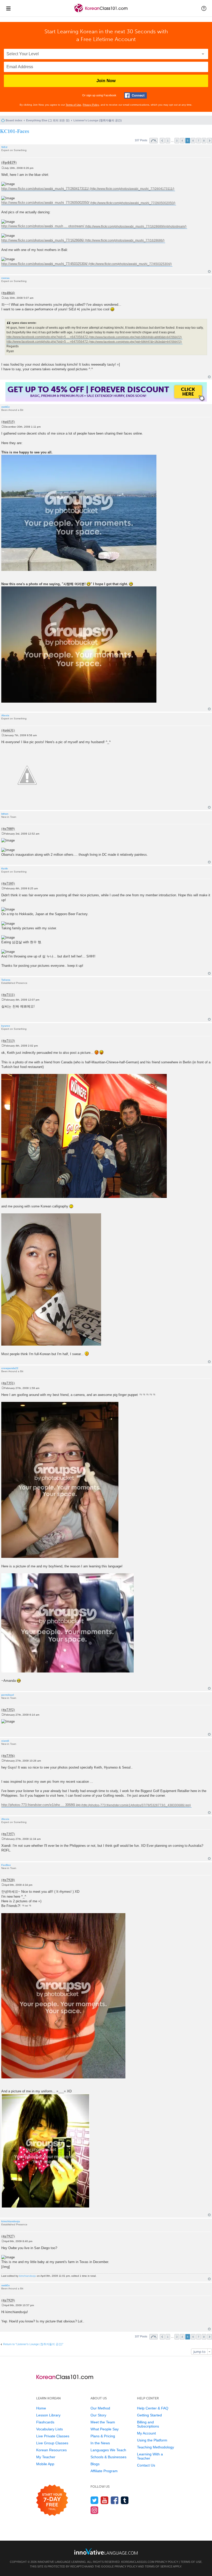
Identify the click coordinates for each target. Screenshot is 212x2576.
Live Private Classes (53, 2436)
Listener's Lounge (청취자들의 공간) (98, 120)
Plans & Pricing (103, 2436)
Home (41, 2408)
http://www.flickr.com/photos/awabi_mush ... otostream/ (43, 226)
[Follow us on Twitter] (94, 2500)
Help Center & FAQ (153, 2408)
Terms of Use (73, 105)
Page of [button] (154, 141)
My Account (146, 2433)
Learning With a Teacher (150, 2456)
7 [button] (199, 141)
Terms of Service (159, 2566)
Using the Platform (152, 2440)
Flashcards (45, 2422)
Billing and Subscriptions (148, 2424)
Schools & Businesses (108, 2457)
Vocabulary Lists (50, 2429)
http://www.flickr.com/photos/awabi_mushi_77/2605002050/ (45, 203)
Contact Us (146, 2465)
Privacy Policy (91, 105)
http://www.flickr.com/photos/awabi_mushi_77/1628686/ (43, 240)
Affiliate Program (104, 2471)
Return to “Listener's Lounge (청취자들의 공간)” (33, 2344)
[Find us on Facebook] (115, 2500)
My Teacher (46, 2457)
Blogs (95, 2464)
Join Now (106, 81)
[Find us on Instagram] (94, 2510)
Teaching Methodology (156, 2447)
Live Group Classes (52, 2443)
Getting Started (149, 2415)
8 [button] (204, 141)
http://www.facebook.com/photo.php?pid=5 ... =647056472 (47, 337)
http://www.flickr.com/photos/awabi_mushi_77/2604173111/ (45, 189)
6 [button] (193, 141)
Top (209, 272)
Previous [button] (162, 141)
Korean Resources (51, 2450)
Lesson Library (48, 2415)
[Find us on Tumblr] (125, 2500)
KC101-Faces (15, 131)
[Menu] (8, 8)
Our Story (98, 2415)
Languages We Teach (108, 2450)
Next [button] (210, 141)
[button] (204, 8)
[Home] (101, 13)
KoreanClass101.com (138, 2562)
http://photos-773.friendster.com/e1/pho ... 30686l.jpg (41, 1805)
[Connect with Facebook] (135, 95)
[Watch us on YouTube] (105, 2500)
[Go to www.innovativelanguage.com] (106, 2551)
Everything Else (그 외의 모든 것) (48, 120)
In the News (100, 2443)
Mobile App (45, 2464)
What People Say (105, 2429)
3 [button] (177, 141)
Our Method (100, 2408)
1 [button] (168, 141)
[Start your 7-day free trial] (52, 2500)
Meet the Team (103, 2422)
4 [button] (182, 141)
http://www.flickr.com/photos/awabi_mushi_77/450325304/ (44, 264)
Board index (14, 120)
